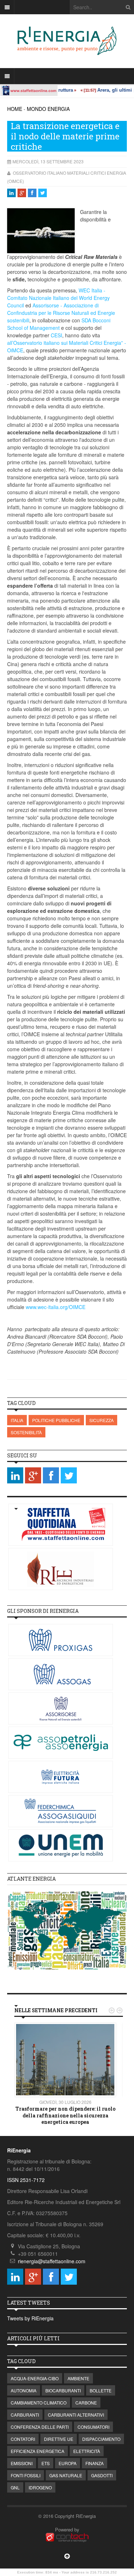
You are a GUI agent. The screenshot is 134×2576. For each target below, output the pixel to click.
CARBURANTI (25, 2415)
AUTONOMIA (24, 2390)
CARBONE (86, 2403)
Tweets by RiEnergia (30, 2318)
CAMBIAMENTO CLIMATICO (39, 2403)
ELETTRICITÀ (87, 2451)
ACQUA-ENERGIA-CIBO (35, 2378)
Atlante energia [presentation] (31, 1879)
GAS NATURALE (66, 2475)
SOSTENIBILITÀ (26, 1432)
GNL (15, 2487)
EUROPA (68, 2463)
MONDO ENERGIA (48, 109)
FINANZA (95, 2463)
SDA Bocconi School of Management (59, 324)
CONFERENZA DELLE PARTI (40, 2427)
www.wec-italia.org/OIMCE (56, 1307)
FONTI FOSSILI (26, 2475)
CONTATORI (23, 2439)
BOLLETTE (101, 2390)
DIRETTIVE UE (59, 2439)
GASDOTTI (102, 2475)
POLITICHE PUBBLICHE (56, 1420)
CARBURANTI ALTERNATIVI (76, 2415)
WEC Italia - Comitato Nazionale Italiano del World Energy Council (58, 298)
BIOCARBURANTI (63, 2390)
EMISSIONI (22, 2463)
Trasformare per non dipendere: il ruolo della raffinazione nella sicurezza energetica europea (65, 2115)
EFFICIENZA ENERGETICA (38, 2451)
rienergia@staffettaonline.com (52, 2261)
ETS (46, 2463)
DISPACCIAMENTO (101, 2439)
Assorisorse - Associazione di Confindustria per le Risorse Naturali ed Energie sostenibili (61, 313)
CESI (56, 335)
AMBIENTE (78, 2378)
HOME (15, 109)
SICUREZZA (101, 1420)
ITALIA (17, 1420)
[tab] (67, 1879)
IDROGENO (40, 2487)
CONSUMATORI (93, 2427)
